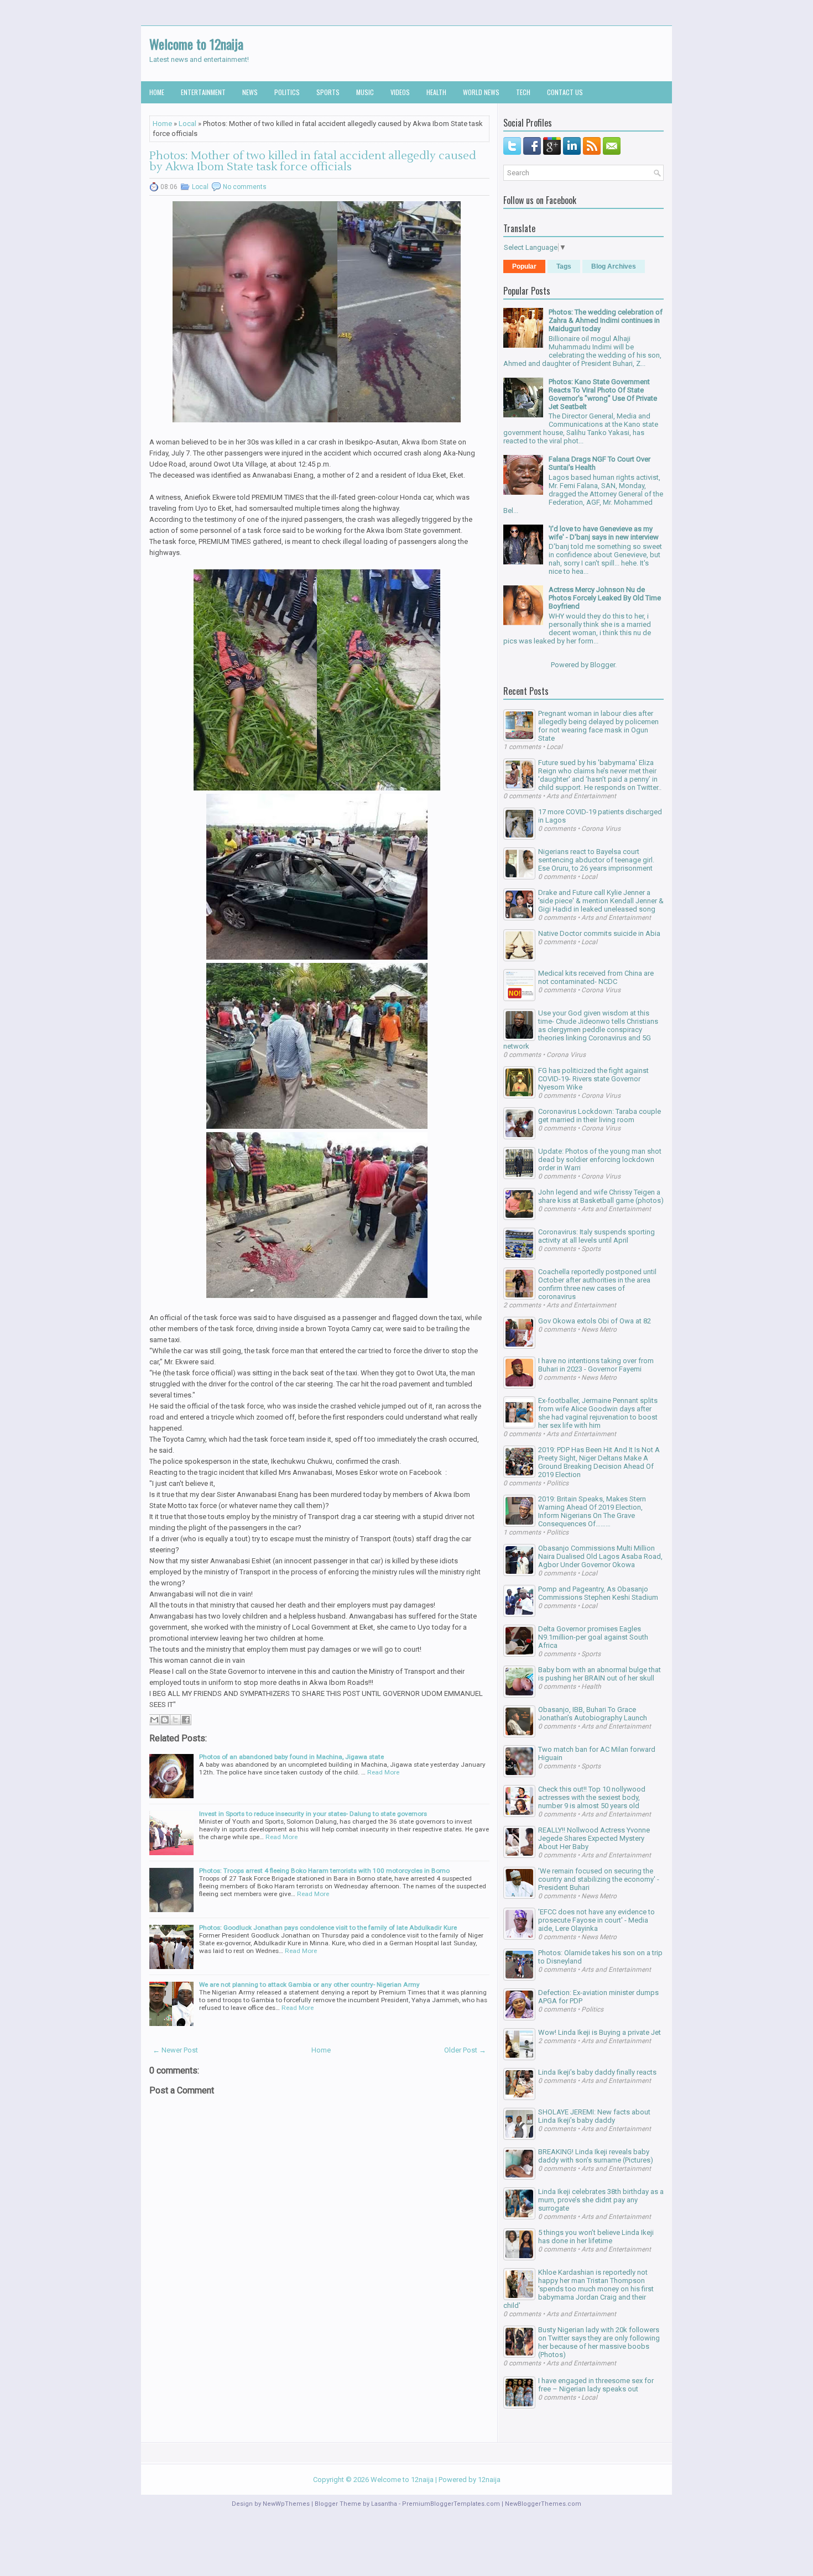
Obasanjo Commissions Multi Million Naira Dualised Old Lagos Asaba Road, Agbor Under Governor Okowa (600, 1556)
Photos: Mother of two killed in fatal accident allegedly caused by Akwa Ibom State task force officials (313, 161)
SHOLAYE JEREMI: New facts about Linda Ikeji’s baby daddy (594, 2116)
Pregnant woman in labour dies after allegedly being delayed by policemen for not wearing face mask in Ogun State (598, 726)
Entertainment (203, 92)
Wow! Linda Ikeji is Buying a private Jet (600, 2032)
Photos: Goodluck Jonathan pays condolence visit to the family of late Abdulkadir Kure (328, 1928)
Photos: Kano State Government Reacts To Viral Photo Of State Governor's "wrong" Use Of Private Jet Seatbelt (603, 394)
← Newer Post (175, 2050)
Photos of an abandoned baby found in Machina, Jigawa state (291, 1757)
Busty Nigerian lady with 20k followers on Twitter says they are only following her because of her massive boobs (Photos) (599, 2342)
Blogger (603, 665)
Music (365, 92)
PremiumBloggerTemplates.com (451, 2504)
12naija (489, 2480)
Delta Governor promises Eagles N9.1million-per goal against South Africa (593, 1637)
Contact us (565, 92)
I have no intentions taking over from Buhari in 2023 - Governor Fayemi (596, 1365)
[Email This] (154, 1720)
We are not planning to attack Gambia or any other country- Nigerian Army (309, 1985)
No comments (245, 187)
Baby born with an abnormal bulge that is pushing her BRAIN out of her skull (600, 1674)
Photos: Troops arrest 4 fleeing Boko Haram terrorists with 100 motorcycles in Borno (324, 1871)
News (250, 92)
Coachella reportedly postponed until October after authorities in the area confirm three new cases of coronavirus (597, 1284)
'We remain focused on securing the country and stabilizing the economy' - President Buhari (599, 1879)
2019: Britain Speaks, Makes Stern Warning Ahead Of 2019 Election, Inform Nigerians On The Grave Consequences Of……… (592, 1511)
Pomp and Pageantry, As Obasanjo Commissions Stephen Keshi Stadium (598, 1593)
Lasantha (384, 2504)
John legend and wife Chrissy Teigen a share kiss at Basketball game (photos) (601, 1196)
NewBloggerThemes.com (543, 2504)
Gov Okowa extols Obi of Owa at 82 (595, 1321)
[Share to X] (175, 1720)
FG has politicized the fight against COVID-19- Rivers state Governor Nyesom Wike (593, 1079)
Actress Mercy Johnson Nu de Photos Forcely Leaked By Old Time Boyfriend (605, 598)
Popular (524, 266)
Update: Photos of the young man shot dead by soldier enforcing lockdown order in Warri (600, 1159)
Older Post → (465, 2050)
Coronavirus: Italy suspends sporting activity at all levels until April (596, 1236)
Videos (400, 92)
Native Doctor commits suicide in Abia (599, 933)
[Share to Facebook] (186, 1720)
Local (187, 124)
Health (436, 92)
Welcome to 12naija (196, 44)
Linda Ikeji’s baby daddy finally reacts (597, 2072)
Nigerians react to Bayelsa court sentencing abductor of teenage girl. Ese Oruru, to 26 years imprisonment (596, 860)
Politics (287, 92)
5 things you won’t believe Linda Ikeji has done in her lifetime (596, 2237)
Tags (564, 266)
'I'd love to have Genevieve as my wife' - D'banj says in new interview (604, 533)
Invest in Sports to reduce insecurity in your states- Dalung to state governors (313, 1814)
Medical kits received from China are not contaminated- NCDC (596, 977)
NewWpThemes (286, 2504)
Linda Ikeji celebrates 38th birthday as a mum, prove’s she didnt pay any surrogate (601, 2200)
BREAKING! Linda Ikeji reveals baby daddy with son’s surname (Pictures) (596, 2156)
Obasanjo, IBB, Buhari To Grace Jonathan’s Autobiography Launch (593, 1714)
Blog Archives (614, 266)
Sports (328, 92)
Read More (383, 1772)
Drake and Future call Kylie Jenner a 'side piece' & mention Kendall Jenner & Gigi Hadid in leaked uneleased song (601, 901)
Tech (523, 92)
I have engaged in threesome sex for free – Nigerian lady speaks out (596, 2385)
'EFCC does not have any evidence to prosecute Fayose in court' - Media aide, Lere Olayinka (596, 1920)
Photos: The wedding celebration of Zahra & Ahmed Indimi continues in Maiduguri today (606, 320)
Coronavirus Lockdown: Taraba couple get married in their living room (600, 1116)
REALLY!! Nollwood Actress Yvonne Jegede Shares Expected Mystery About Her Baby (594, 1838)
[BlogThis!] (165, 1720)
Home (157, 92)
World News (481, 92)
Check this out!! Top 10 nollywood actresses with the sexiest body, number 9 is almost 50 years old (592, 1797)
